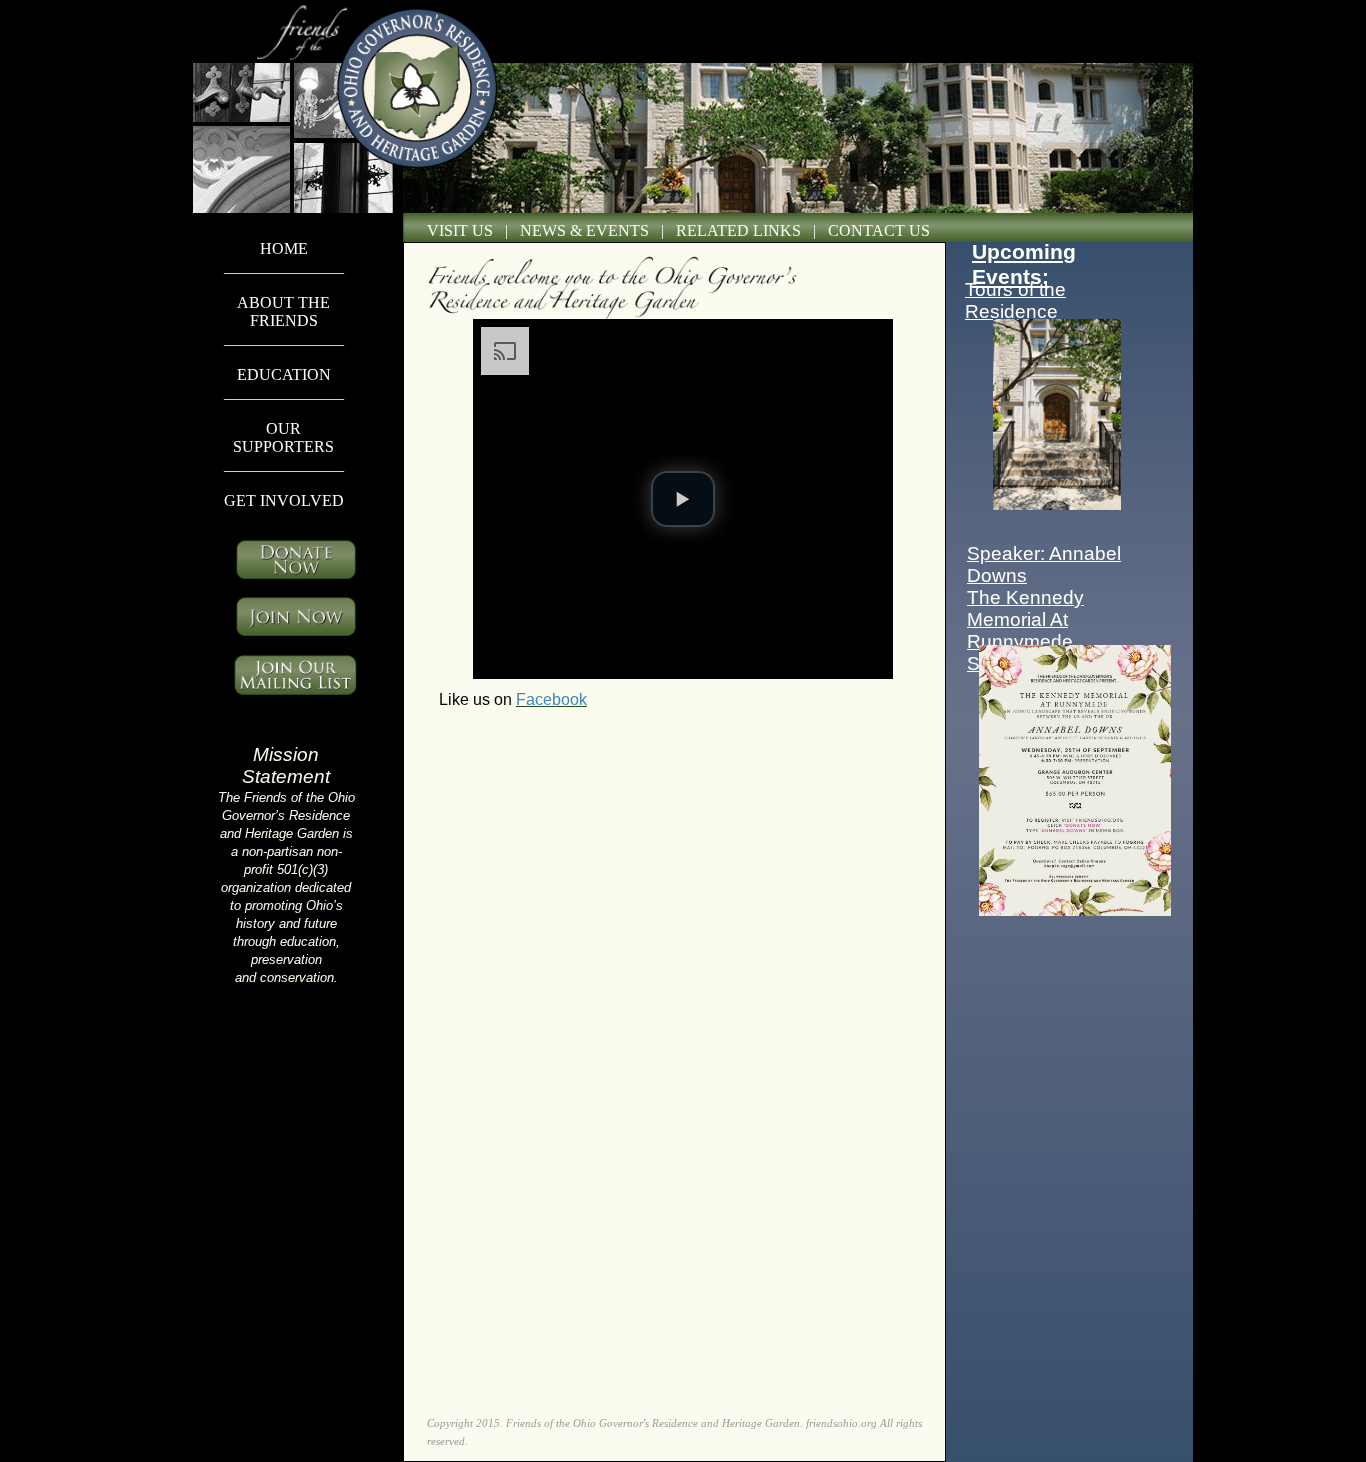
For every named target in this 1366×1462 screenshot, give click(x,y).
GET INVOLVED (284, 500)
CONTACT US (879, 230)
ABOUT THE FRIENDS (283, 311)
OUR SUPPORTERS (283, 437)
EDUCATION (284, 374)
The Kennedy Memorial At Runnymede (1025, 619)
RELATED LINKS (738, 230)
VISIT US (460, 230)
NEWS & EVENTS (584, 230)
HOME (284, 248)
